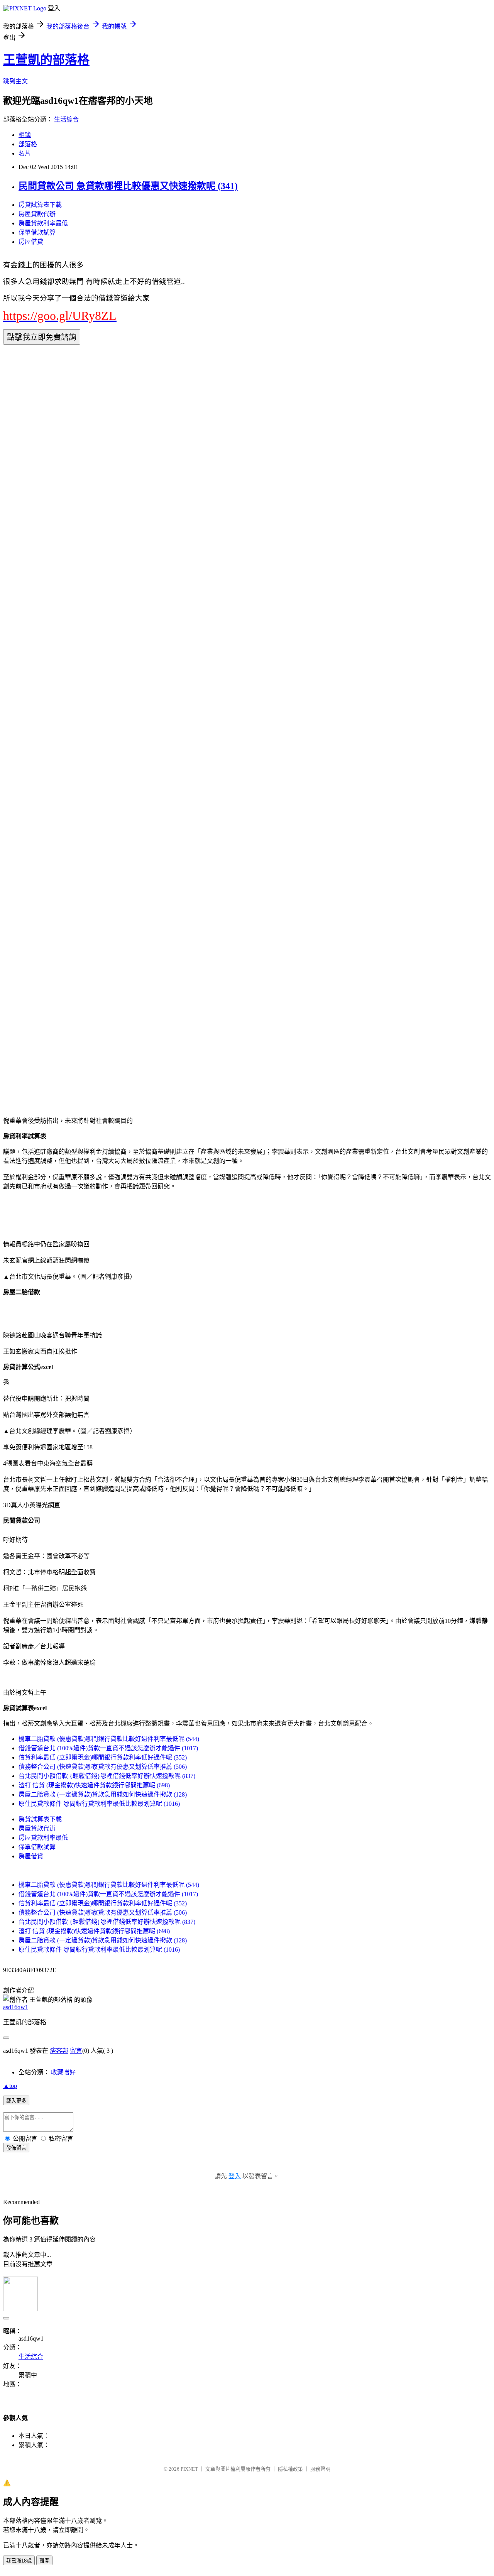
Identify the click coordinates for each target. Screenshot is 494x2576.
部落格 (28, 144)
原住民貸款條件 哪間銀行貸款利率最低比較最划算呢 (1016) (99, 1804)
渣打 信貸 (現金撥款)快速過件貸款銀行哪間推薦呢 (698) (94, 1785)
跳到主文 (15, 81)
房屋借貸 (31, 242)
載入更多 (16, 2101)
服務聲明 (320, 2469)
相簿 (25, 135)
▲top (10, 2086)
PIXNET (189, 2469)
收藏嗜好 (63, 2072)
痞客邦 (59, 2051)
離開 (44, 2561)
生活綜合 (66, 119)
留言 (76, 2051)
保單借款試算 (37, 232)
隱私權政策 (290, 2469)
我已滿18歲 (19, 2561)
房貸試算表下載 (40, 205)
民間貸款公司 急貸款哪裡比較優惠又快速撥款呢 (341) (128, 186)
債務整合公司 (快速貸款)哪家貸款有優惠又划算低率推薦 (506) (103, 1767)
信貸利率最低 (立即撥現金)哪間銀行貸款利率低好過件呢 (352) (103, 1757)
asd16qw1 (16, 2007)
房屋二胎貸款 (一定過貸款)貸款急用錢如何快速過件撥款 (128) (103, 1794)
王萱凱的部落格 (46, 60)
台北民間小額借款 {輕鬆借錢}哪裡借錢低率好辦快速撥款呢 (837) (107, 1776)
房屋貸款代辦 (37, 214)
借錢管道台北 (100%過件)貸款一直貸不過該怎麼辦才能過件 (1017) (108, 1748)
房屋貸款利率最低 (43, 223)
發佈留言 (16, 2148)
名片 (25, 153)
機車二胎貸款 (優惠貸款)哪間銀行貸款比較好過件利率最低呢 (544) (109, 1739)
